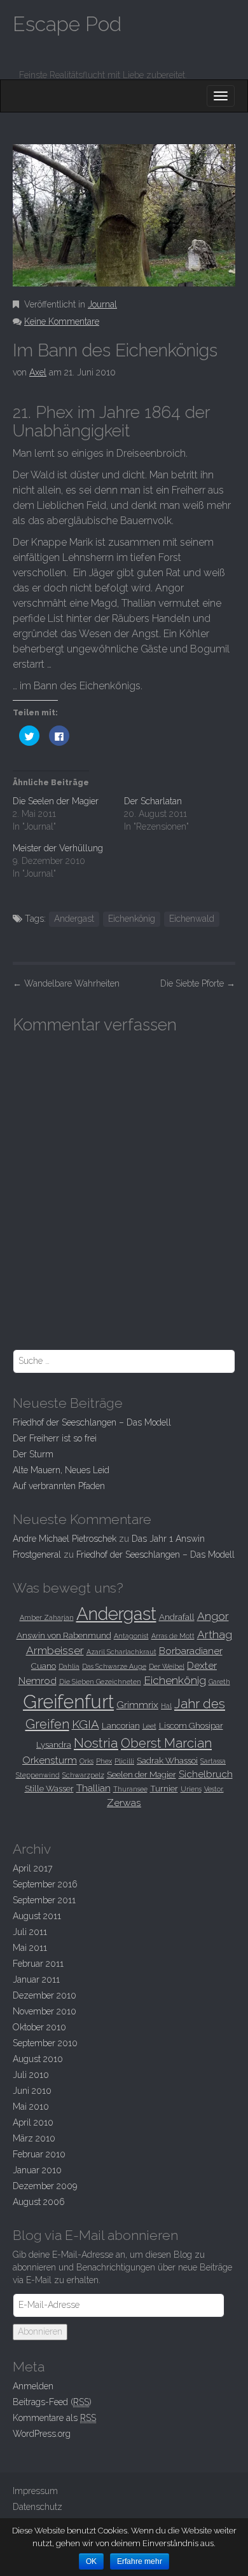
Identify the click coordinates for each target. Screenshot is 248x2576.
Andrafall (177, 1617)
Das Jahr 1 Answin (168, 1539)
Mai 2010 (31, 2107)
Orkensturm (50, 1760)
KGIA (86, 1724)
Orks (86, 1761)
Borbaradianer (191, 1651)
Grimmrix (137, 1705)
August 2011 (37, 1916)
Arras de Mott (173, 1636)
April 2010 (33, 2122)
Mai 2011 (30, 1948)
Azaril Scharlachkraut (121, 1652)
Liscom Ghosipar (191, 1725)
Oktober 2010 (39, 2027)
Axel (38, 372)
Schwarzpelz (83, 1775)
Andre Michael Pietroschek (65, 1539)
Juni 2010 (32, 2091)
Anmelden (33, 2386)
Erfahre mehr (140, 2561)
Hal (166, 1706)
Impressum (35, 2491)
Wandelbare (66, 983)
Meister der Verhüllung (58, 848)
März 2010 (34, 2138)
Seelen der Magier (141, 1774)
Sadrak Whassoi (167, 1760)
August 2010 (38, 2059)
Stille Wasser (49, 1788)
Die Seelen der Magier (56, 801)
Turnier (164, 1788)
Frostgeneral (37, 1554)
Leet (149, 1726)
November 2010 (45, 2011)
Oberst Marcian (166, 1743)
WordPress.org (42, 2434)
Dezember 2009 (45, 2186)
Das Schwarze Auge (114, 1666)
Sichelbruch (206, 1774)
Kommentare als (54, 2418)
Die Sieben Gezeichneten (100, 1682)
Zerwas (124, 1803)
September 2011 (44, 1900)
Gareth (219, 1682)
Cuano (44, 1666)
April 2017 (32, 1868)
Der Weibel (167, 1666)
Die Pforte (198, 983)
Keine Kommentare (62, 321)
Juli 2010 (31, 2075)
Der (33, 1454)
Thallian (93, 1788)
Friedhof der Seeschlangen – (92, 1422)
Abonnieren (40, 2331)
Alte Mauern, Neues (61, 1470)
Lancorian (121, 1725)
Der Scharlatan (153, 801)
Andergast (74, 919)
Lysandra (54, 1744)
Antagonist (131, 1636)
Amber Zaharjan (47, 1617)
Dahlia (69, 1666)
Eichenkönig (132, 919)
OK (91, 2561)
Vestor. (214, 1789)
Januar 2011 (36, 1979)
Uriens (191, 1789)
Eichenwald (192, 919)
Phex (104, 1761)
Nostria (96, 1743)
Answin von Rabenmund (64, 1635)
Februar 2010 (39, 2154)
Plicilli (124, 1761)
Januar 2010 (37, 2170)
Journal (102, 304)
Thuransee (130, 1789)
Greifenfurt (68, 1702)
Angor (213, 1616)
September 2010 (45, 2043)
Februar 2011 (38, 1964)
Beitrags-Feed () (52, 2402)
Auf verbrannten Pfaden (59, 1486)
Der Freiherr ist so (55, 1438)
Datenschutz (38, 2507)
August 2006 (39, 2202)
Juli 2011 (30, 1932)
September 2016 (45, 1884)
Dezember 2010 (45, 1995)
